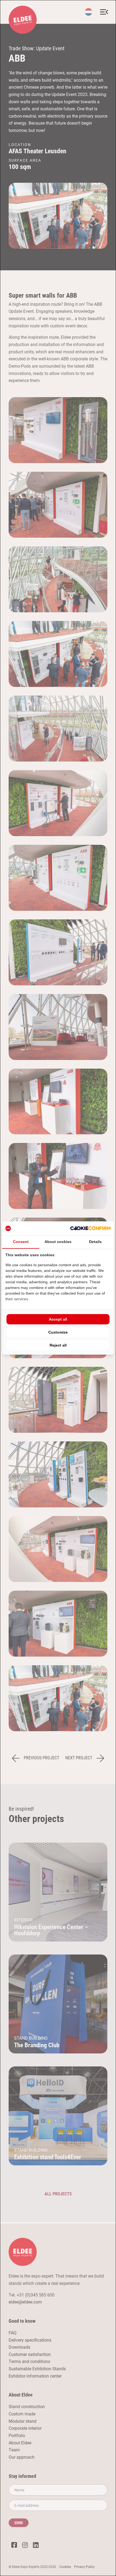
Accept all (58, 1319)
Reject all (58, 1345)
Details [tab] (95, 1242)
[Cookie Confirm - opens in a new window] (90, 1228)
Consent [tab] (21, 1242)
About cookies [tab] (58, 1242)
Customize (58, 1332)
